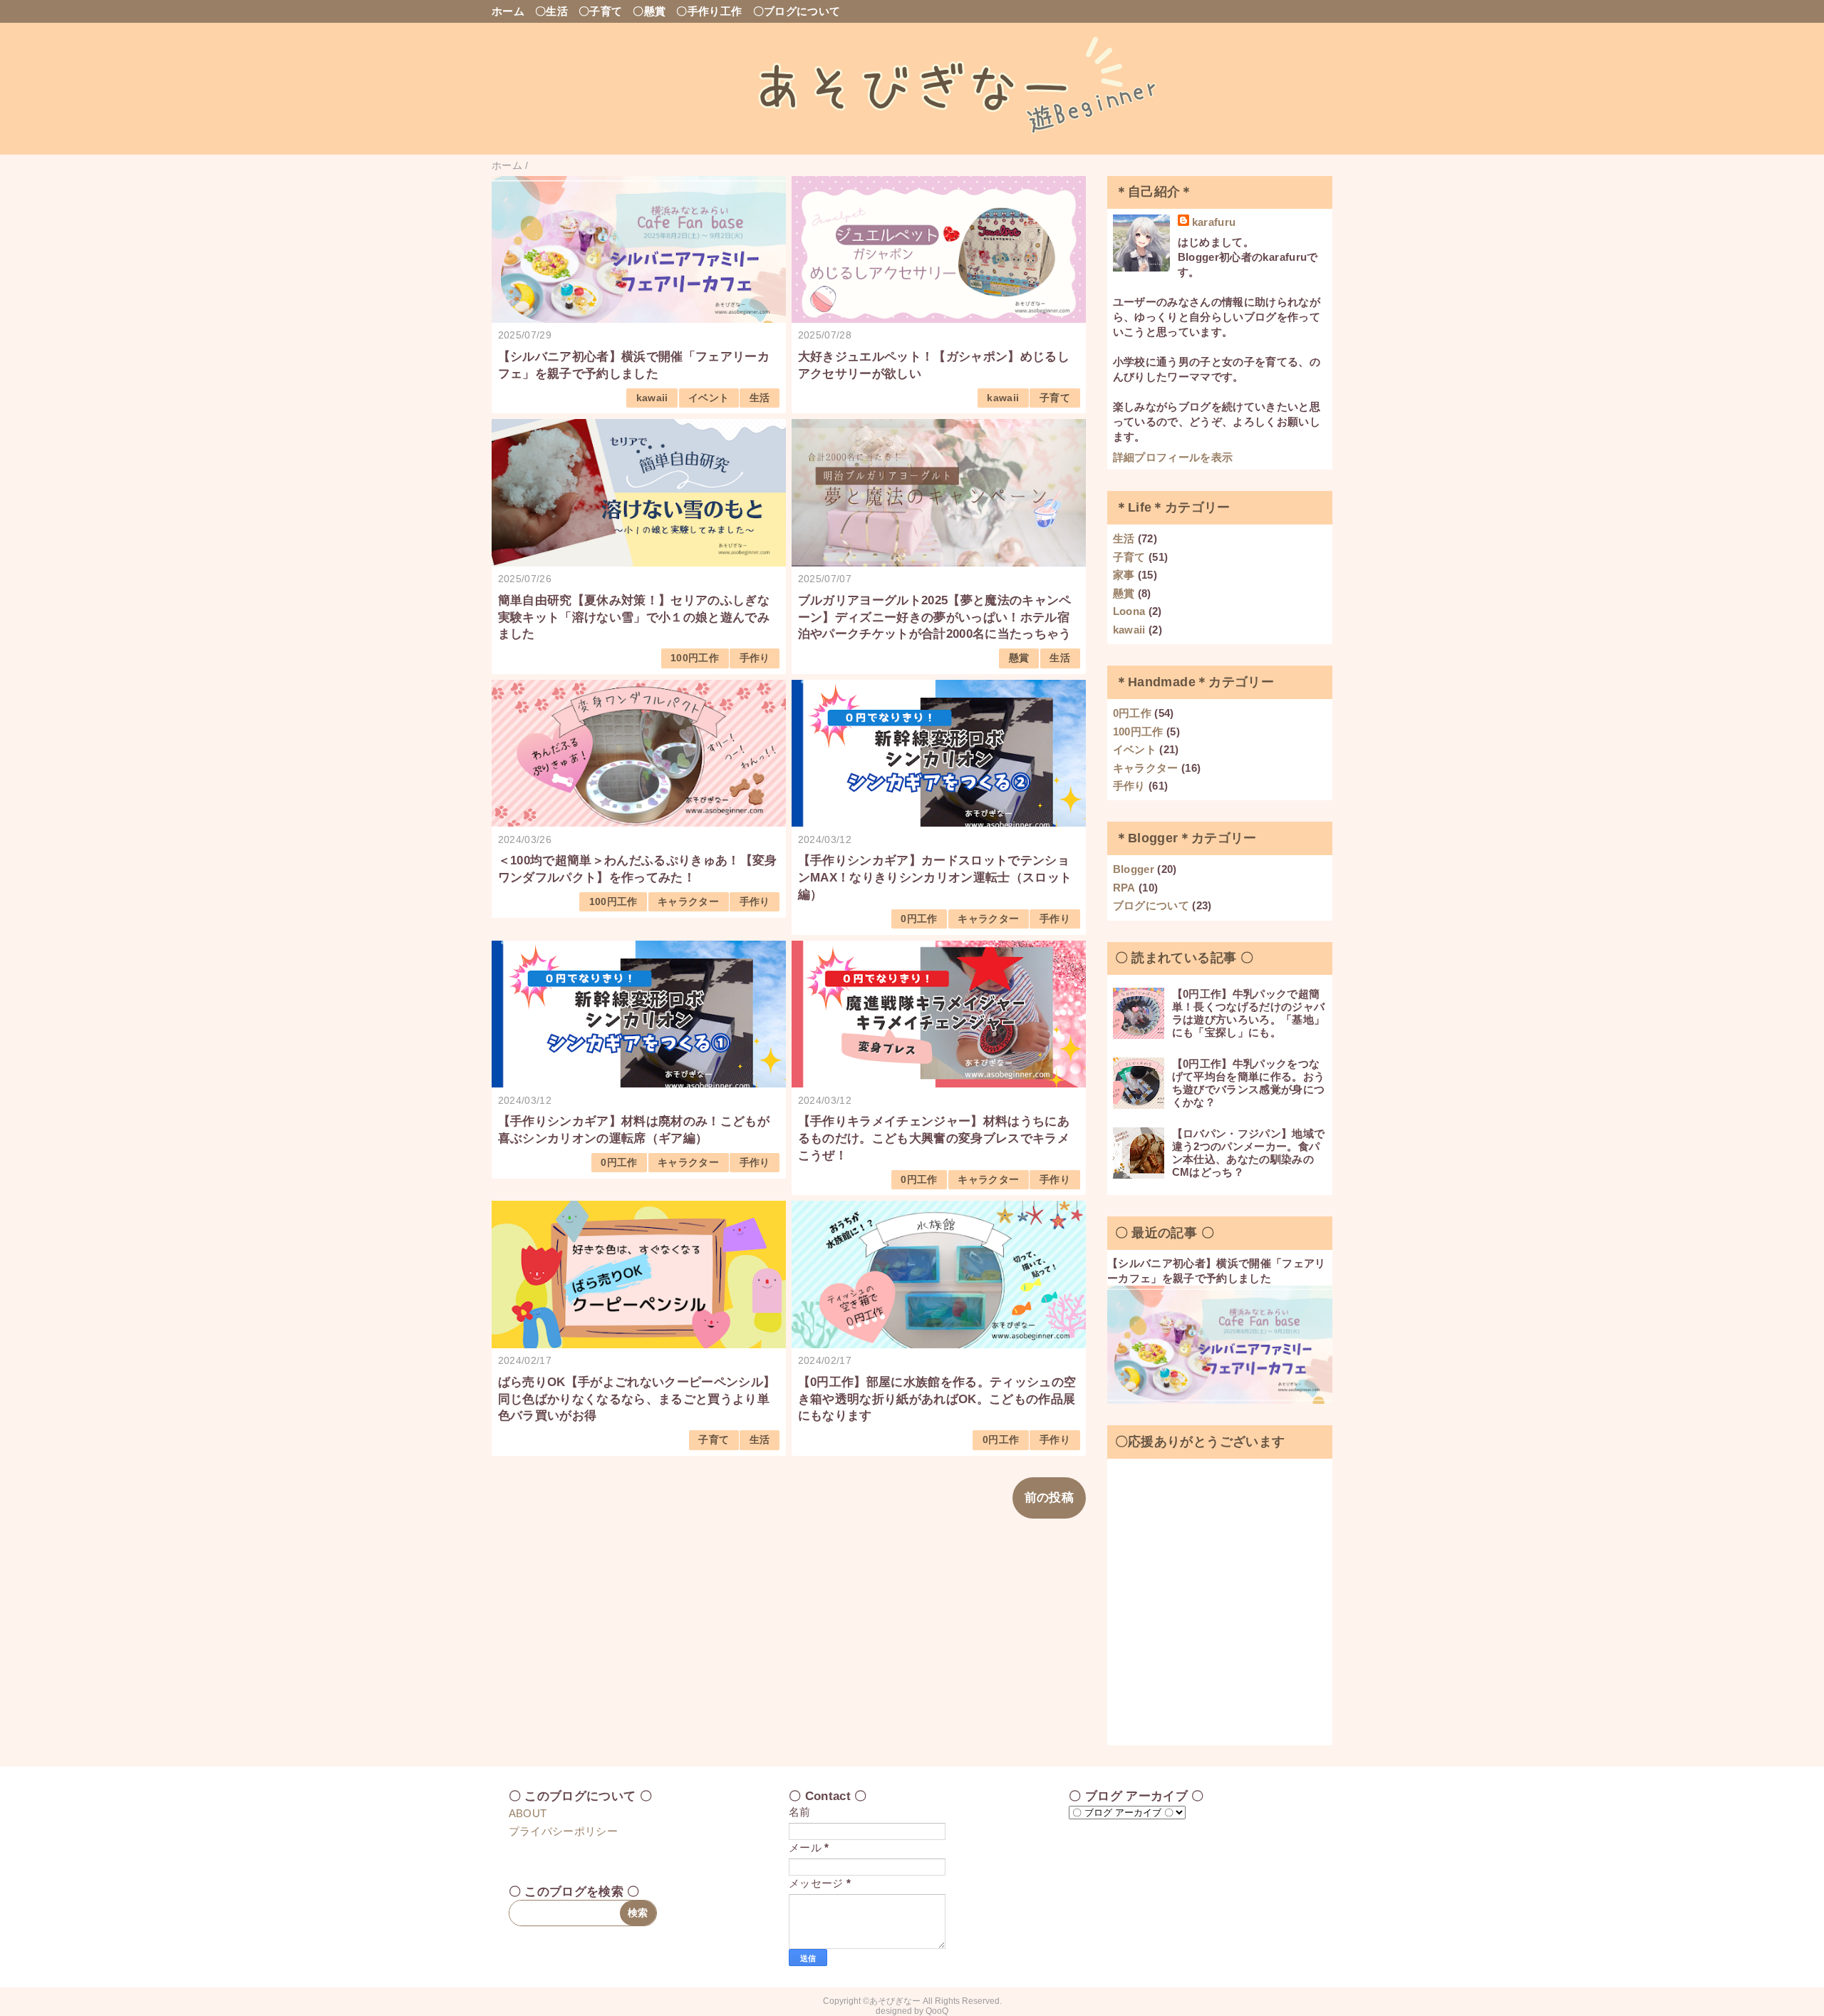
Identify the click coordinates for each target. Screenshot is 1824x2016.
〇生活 (551, 11)
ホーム (508, 11)
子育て (1055, 398)
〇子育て (600, 11)
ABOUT (528, 1813)
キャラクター (688, 902)
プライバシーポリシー (563, 1831)
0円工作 (919, 919)
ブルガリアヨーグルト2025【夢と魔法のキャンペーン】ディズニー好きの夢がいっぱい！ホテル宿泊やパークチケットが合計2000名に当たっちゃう (935, 617)
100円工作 (695, 658)
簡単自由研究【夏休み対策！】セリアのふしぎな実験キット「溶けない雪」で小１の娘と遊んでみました (634, 617)
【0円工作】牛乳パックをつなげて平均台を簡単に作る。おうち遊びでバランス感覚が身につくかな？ (1249, 1083)
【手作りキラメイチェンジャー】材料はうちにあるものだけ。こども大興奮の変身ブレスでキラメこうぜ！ (934, 1138)
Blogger (1134, 869)
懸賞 (1019, 658)
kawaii (652, 398)
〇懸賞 (649, 11)
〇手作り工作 (709, 11)
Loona (1129, 611)
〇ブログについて (797, 11)
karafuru (1214, 222)
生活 (760, 398)
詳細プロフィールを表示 (1173, 457)
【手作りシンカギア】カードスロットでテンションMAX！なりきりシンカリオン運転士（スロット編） (935, 878)
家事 (1124, 575)
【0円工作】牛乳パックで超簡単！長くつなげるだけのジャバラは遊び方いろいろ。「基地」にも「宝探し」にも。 (1249, 1013)
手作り (755, 658)
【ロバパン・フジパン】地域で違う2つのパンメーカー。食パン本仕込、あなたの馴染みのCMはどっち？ (1249, 1153)
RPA (1124, 888)
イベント (709, 398)
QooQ (937, 2011)
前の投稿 (1049, 1498)
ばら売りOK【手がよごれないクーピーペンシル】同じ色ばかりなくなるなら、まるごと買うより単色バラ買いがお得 (637, 1399)
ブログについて (1151, 905)
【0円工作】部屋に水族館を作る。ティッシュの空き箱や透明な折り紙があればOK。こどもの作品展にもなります (937, 1399)
